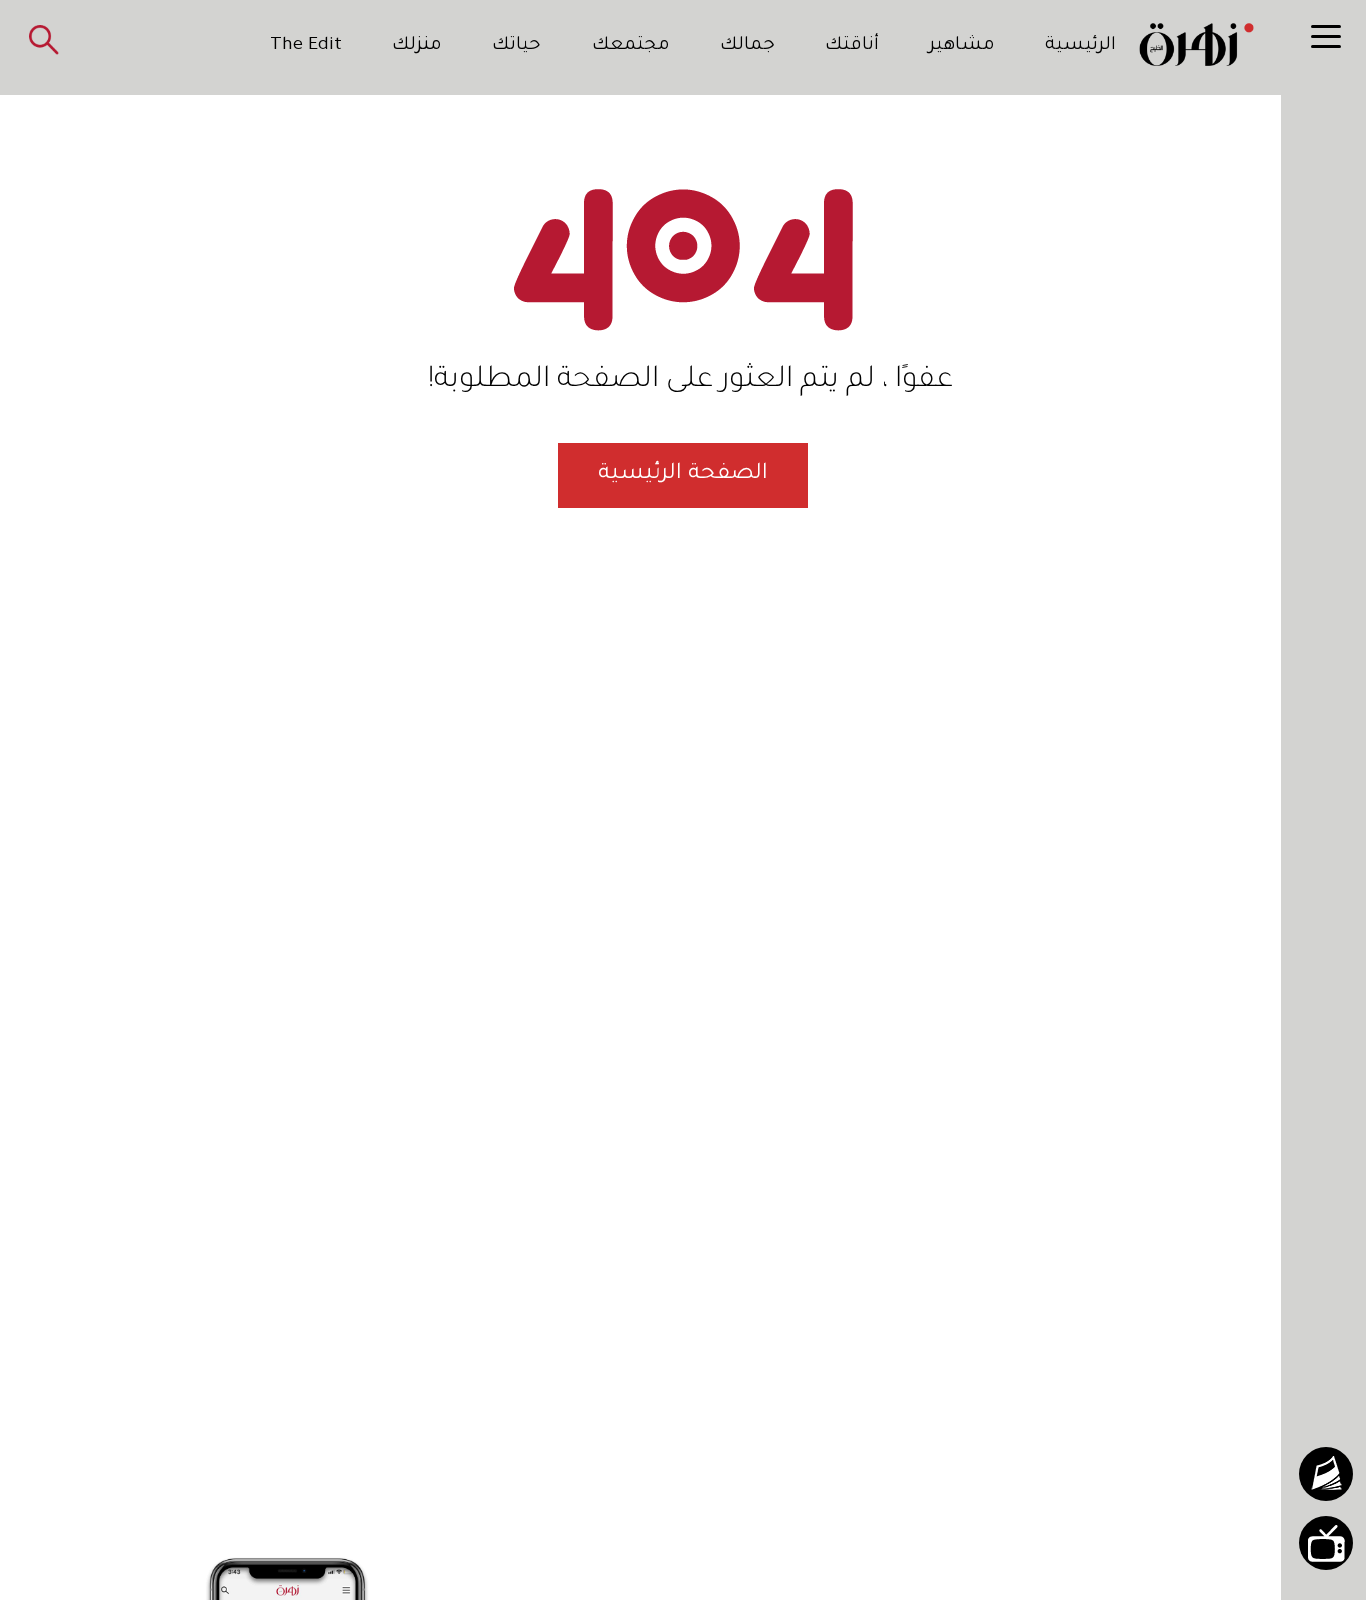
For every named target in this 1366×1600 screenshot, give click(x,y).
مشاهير (962, 46)
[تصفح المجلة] (1326, 1474)
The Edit (306, 46)
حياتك (516, 46)
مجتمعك (631, 46)
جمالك (747, 46)
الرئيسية (1080, 46)
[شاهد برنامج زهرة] (1326, 1543)
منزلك (417, 46)
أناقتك (852, 46)
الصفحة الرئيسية (683, 475)
